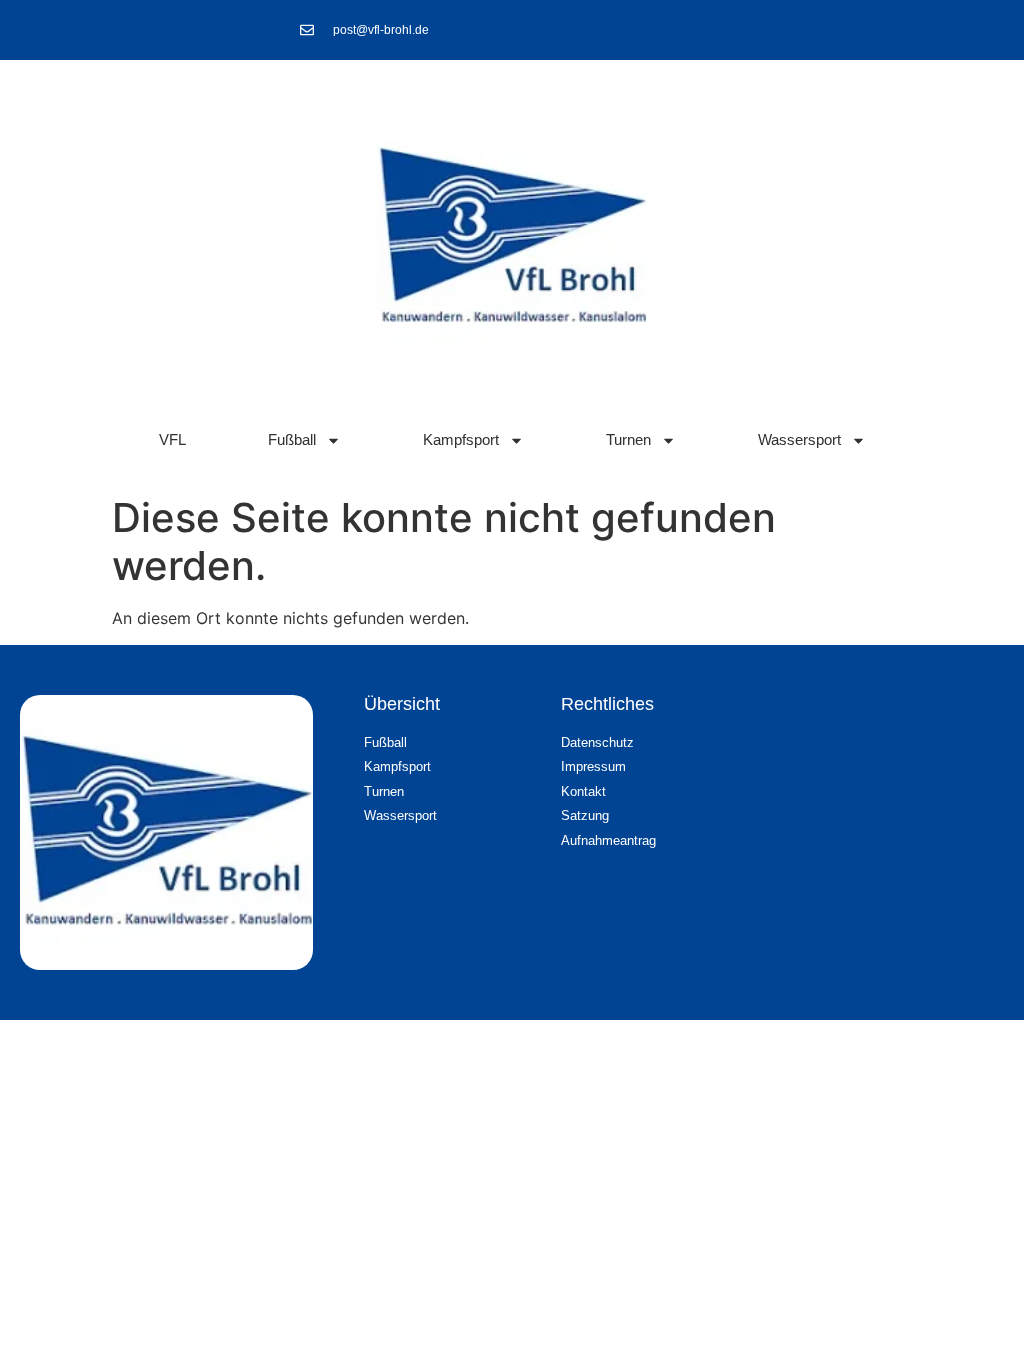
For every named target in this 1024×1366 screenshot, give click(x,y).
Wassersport (799, 439)
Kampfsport (461, 439)
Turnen (628, 439)
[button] (960, 1311)
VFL (172, 439)
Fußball (292, 439)
